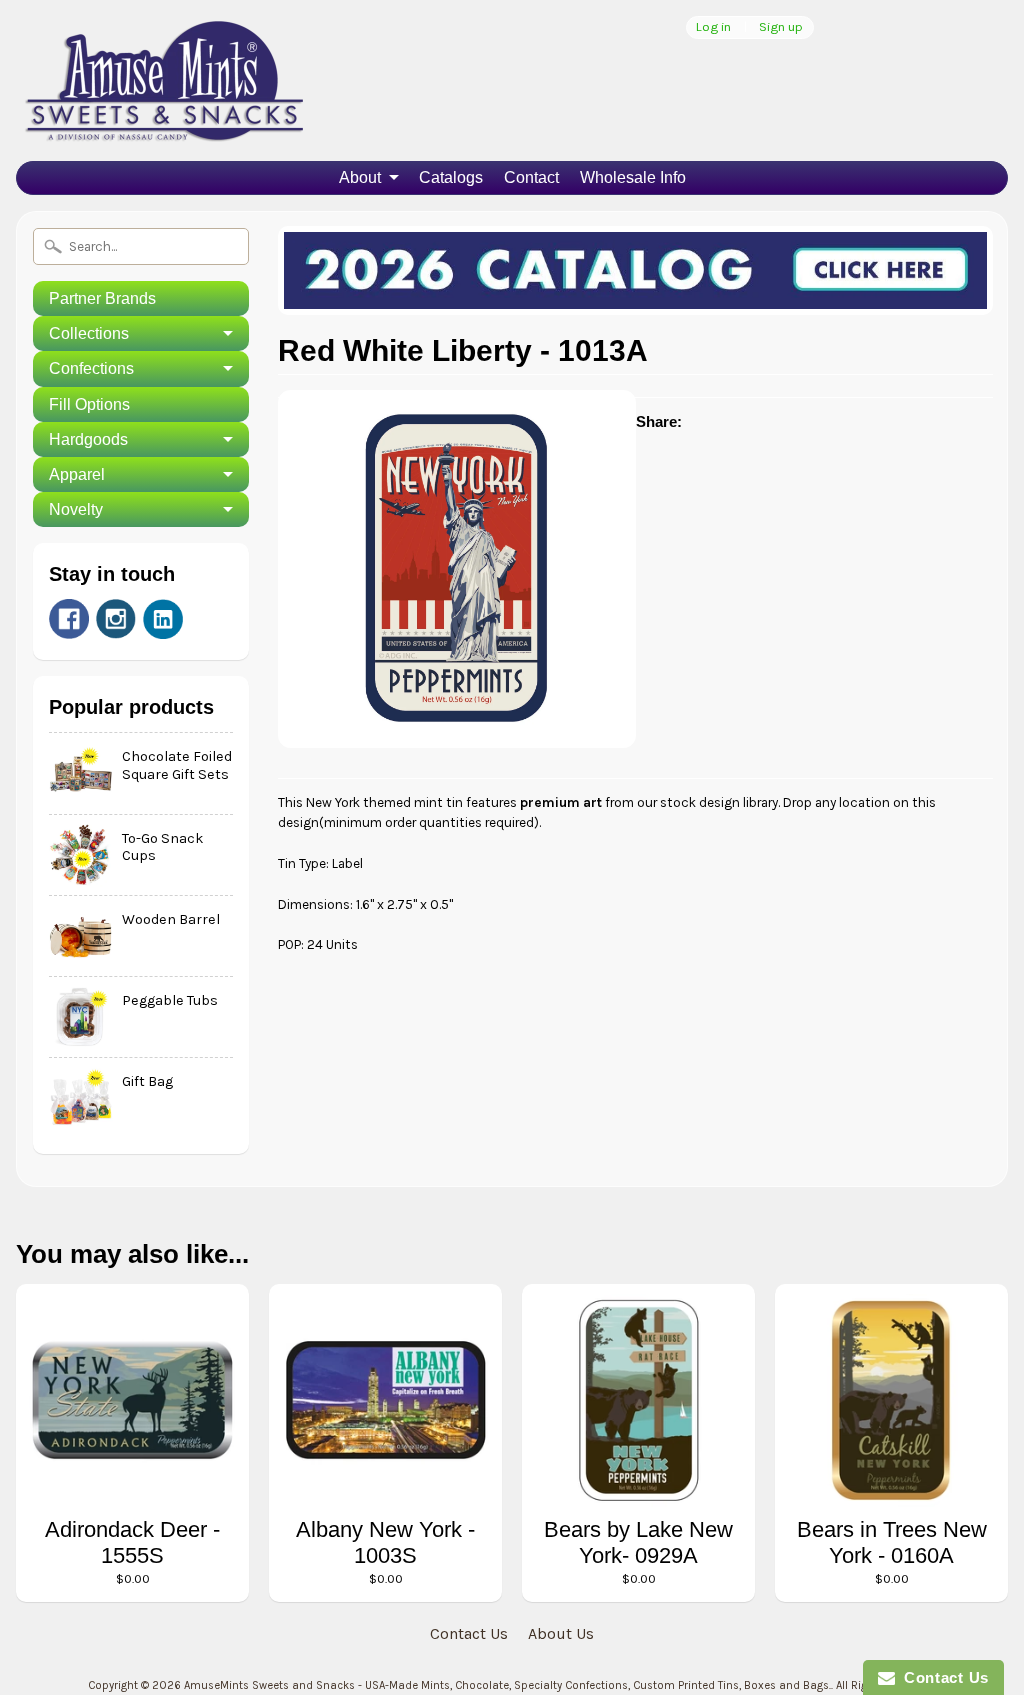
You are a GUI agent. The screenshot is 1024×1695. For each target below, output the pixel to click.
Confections (91, 368)
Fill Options (89, 404)
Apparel (77, 474)
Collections (89, 333)
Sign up (781, 27)
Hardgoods (88, 439)
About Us (561, 1633)
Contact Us (469, 1633)
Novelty (76, 509)
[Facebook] (69, 619)
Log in (713, 27)
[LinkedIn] (163, 619)
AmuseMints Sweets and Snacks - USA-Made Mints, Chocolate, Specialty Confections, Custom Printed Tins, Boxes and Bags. (507, 1685)
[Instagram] (116, 619)
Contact (531, 177)
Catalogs (451, 177)
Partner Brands (102, 298)
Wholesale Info (633, 177)
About (360, 177)
